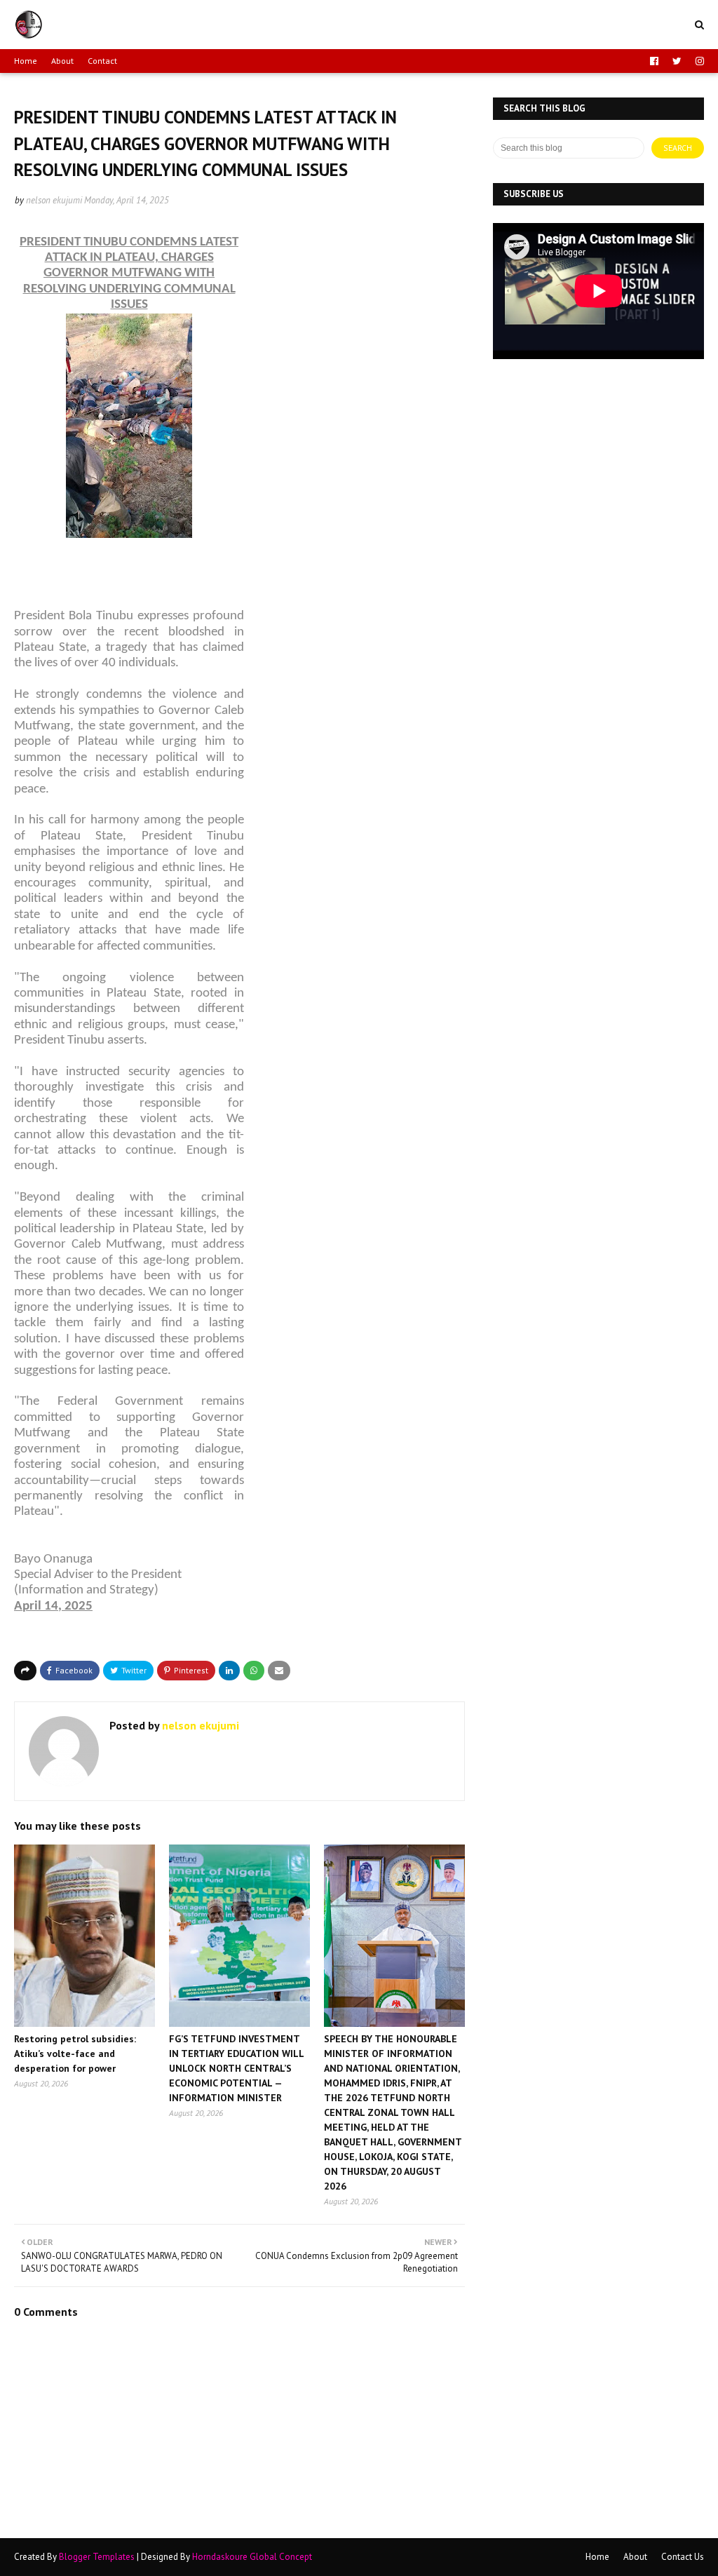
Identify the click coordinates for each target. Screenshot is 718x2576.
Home (26, 61)
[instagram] (698, 61)
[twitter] (677, 61)
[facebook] (654, 61)
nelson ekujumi (54, 200)
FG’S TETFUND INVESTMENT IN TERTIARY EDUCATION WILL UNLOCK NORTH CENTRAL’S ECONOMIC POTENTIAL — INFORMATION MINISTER (236, 2068)
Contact (102, 61)
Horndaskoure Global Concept (252, 2557)
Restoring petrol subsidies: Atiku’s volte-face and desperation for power (75, 2054)
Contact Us (683, 2557)
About (62, 61)
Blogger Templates (97, 2557)
